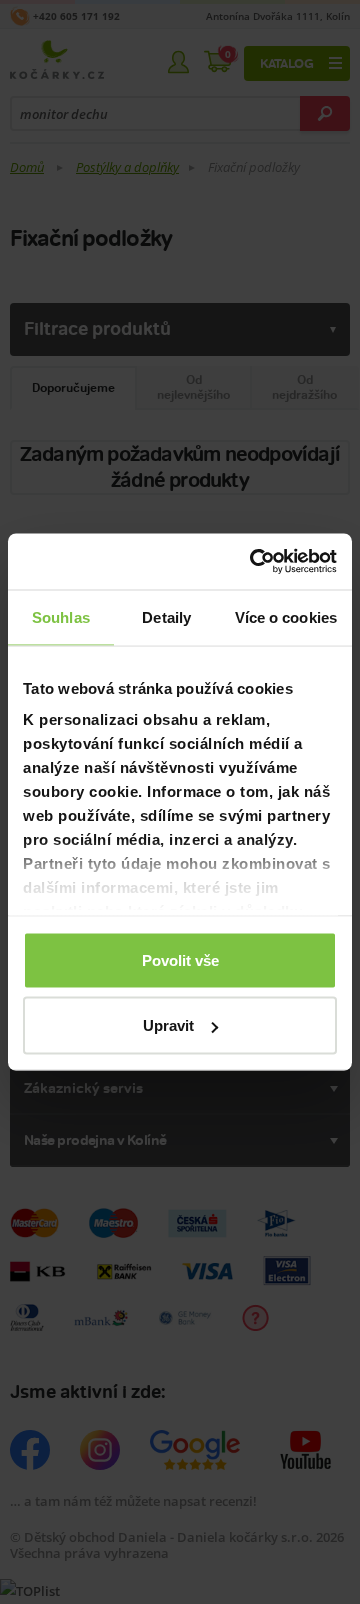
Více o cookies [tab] (286, 616)
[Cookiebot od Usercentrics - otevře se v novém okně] (254, 562)
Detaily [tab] (166, 616)
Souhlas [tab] (61, 616)
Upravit (168, 1025)
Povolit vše (180, 959)
